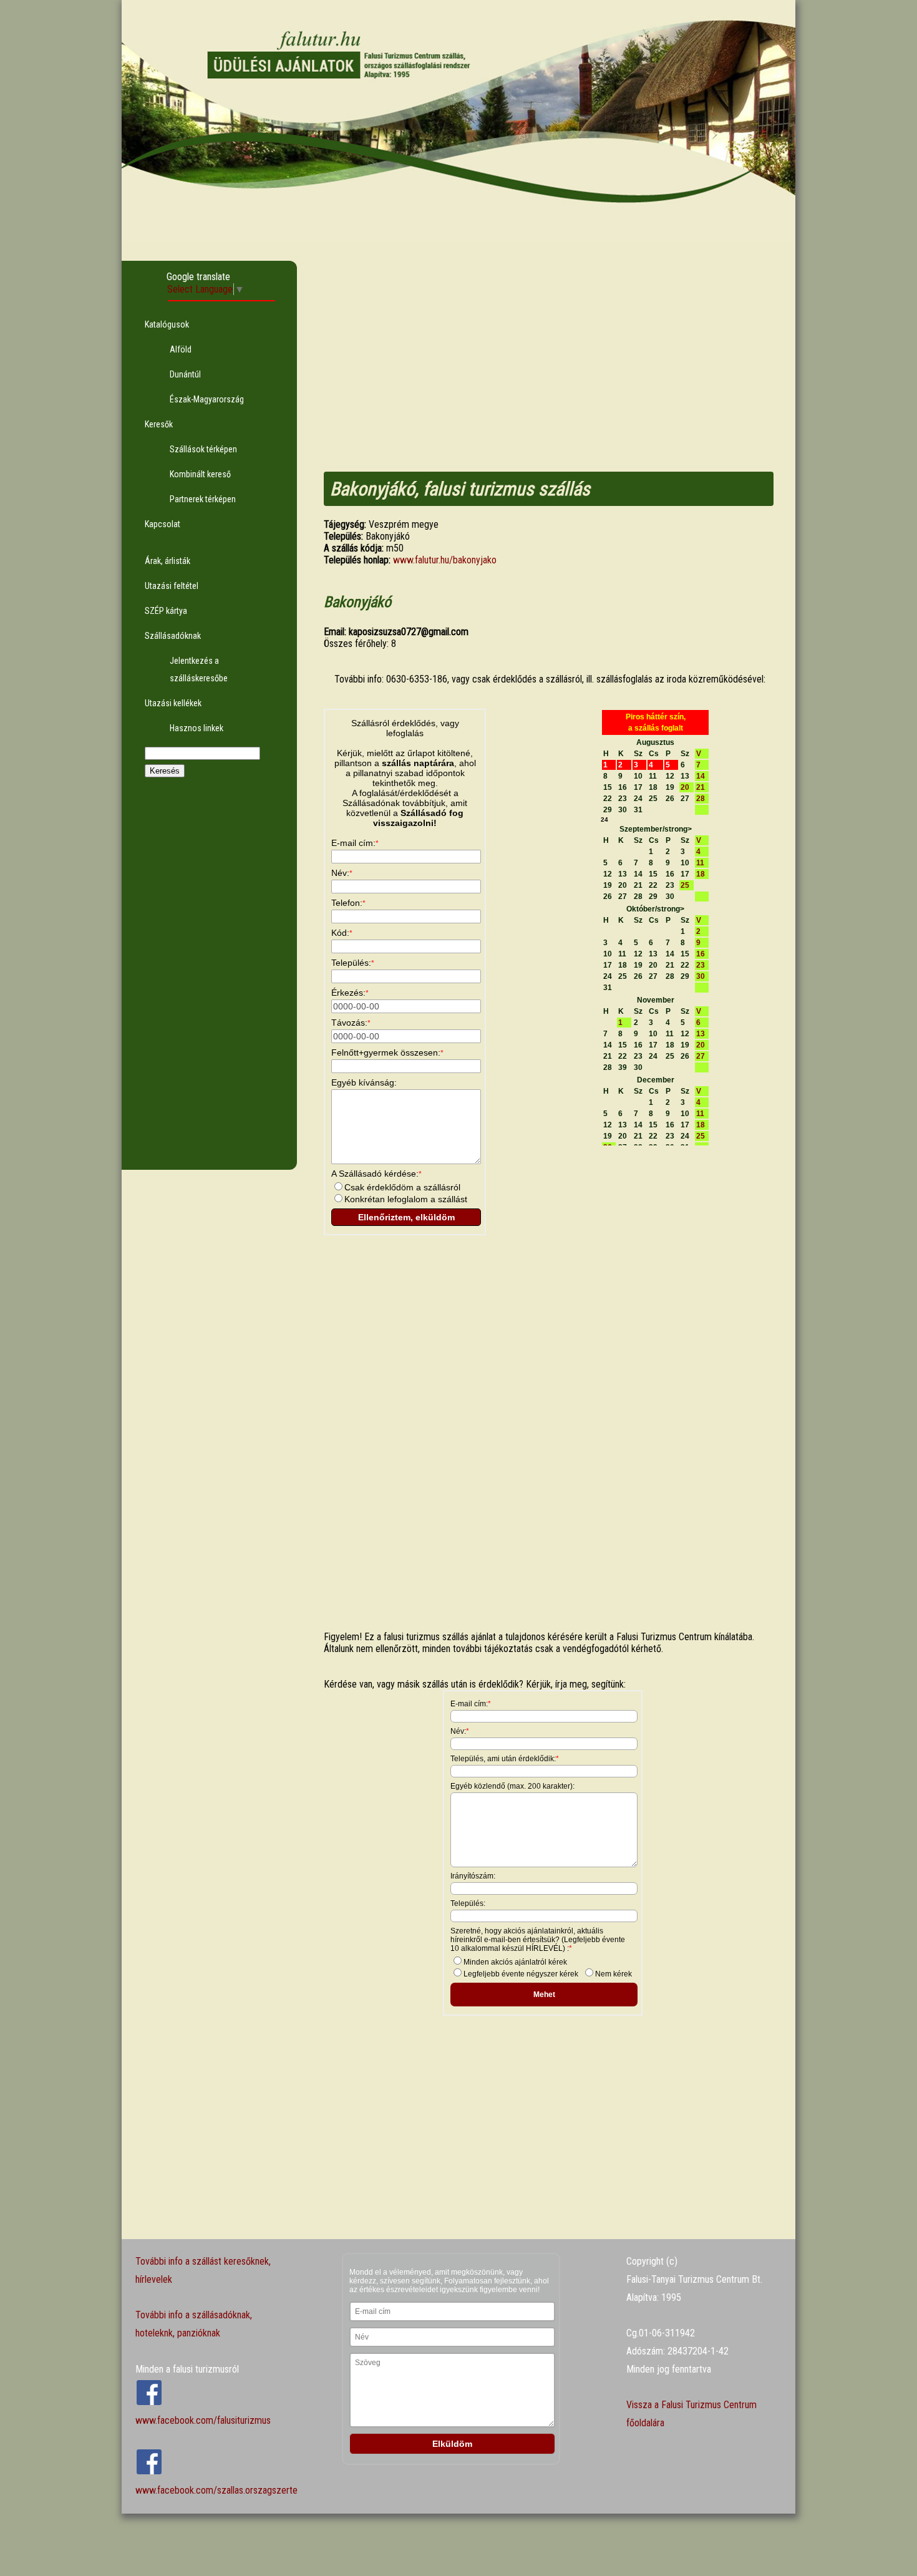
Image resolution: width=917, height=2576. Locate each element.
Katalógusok (167, 324)
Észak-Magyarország (207, 399)
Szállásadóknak (173, 636)
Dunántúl (185, 374)
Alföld (181, 349)
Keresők (159, 424)
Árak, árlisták (167, 561)
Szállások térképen (203, 449)
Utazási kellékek (173, 703)
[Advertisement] (209, 983)
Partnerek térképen (203, 499)
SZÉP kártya (166, 611)
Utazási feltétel (172, 586)
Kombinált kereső (200, 474)
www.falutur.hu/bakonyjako (445, 560)
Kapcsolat (163, 524)
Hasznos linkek (196, 728)
